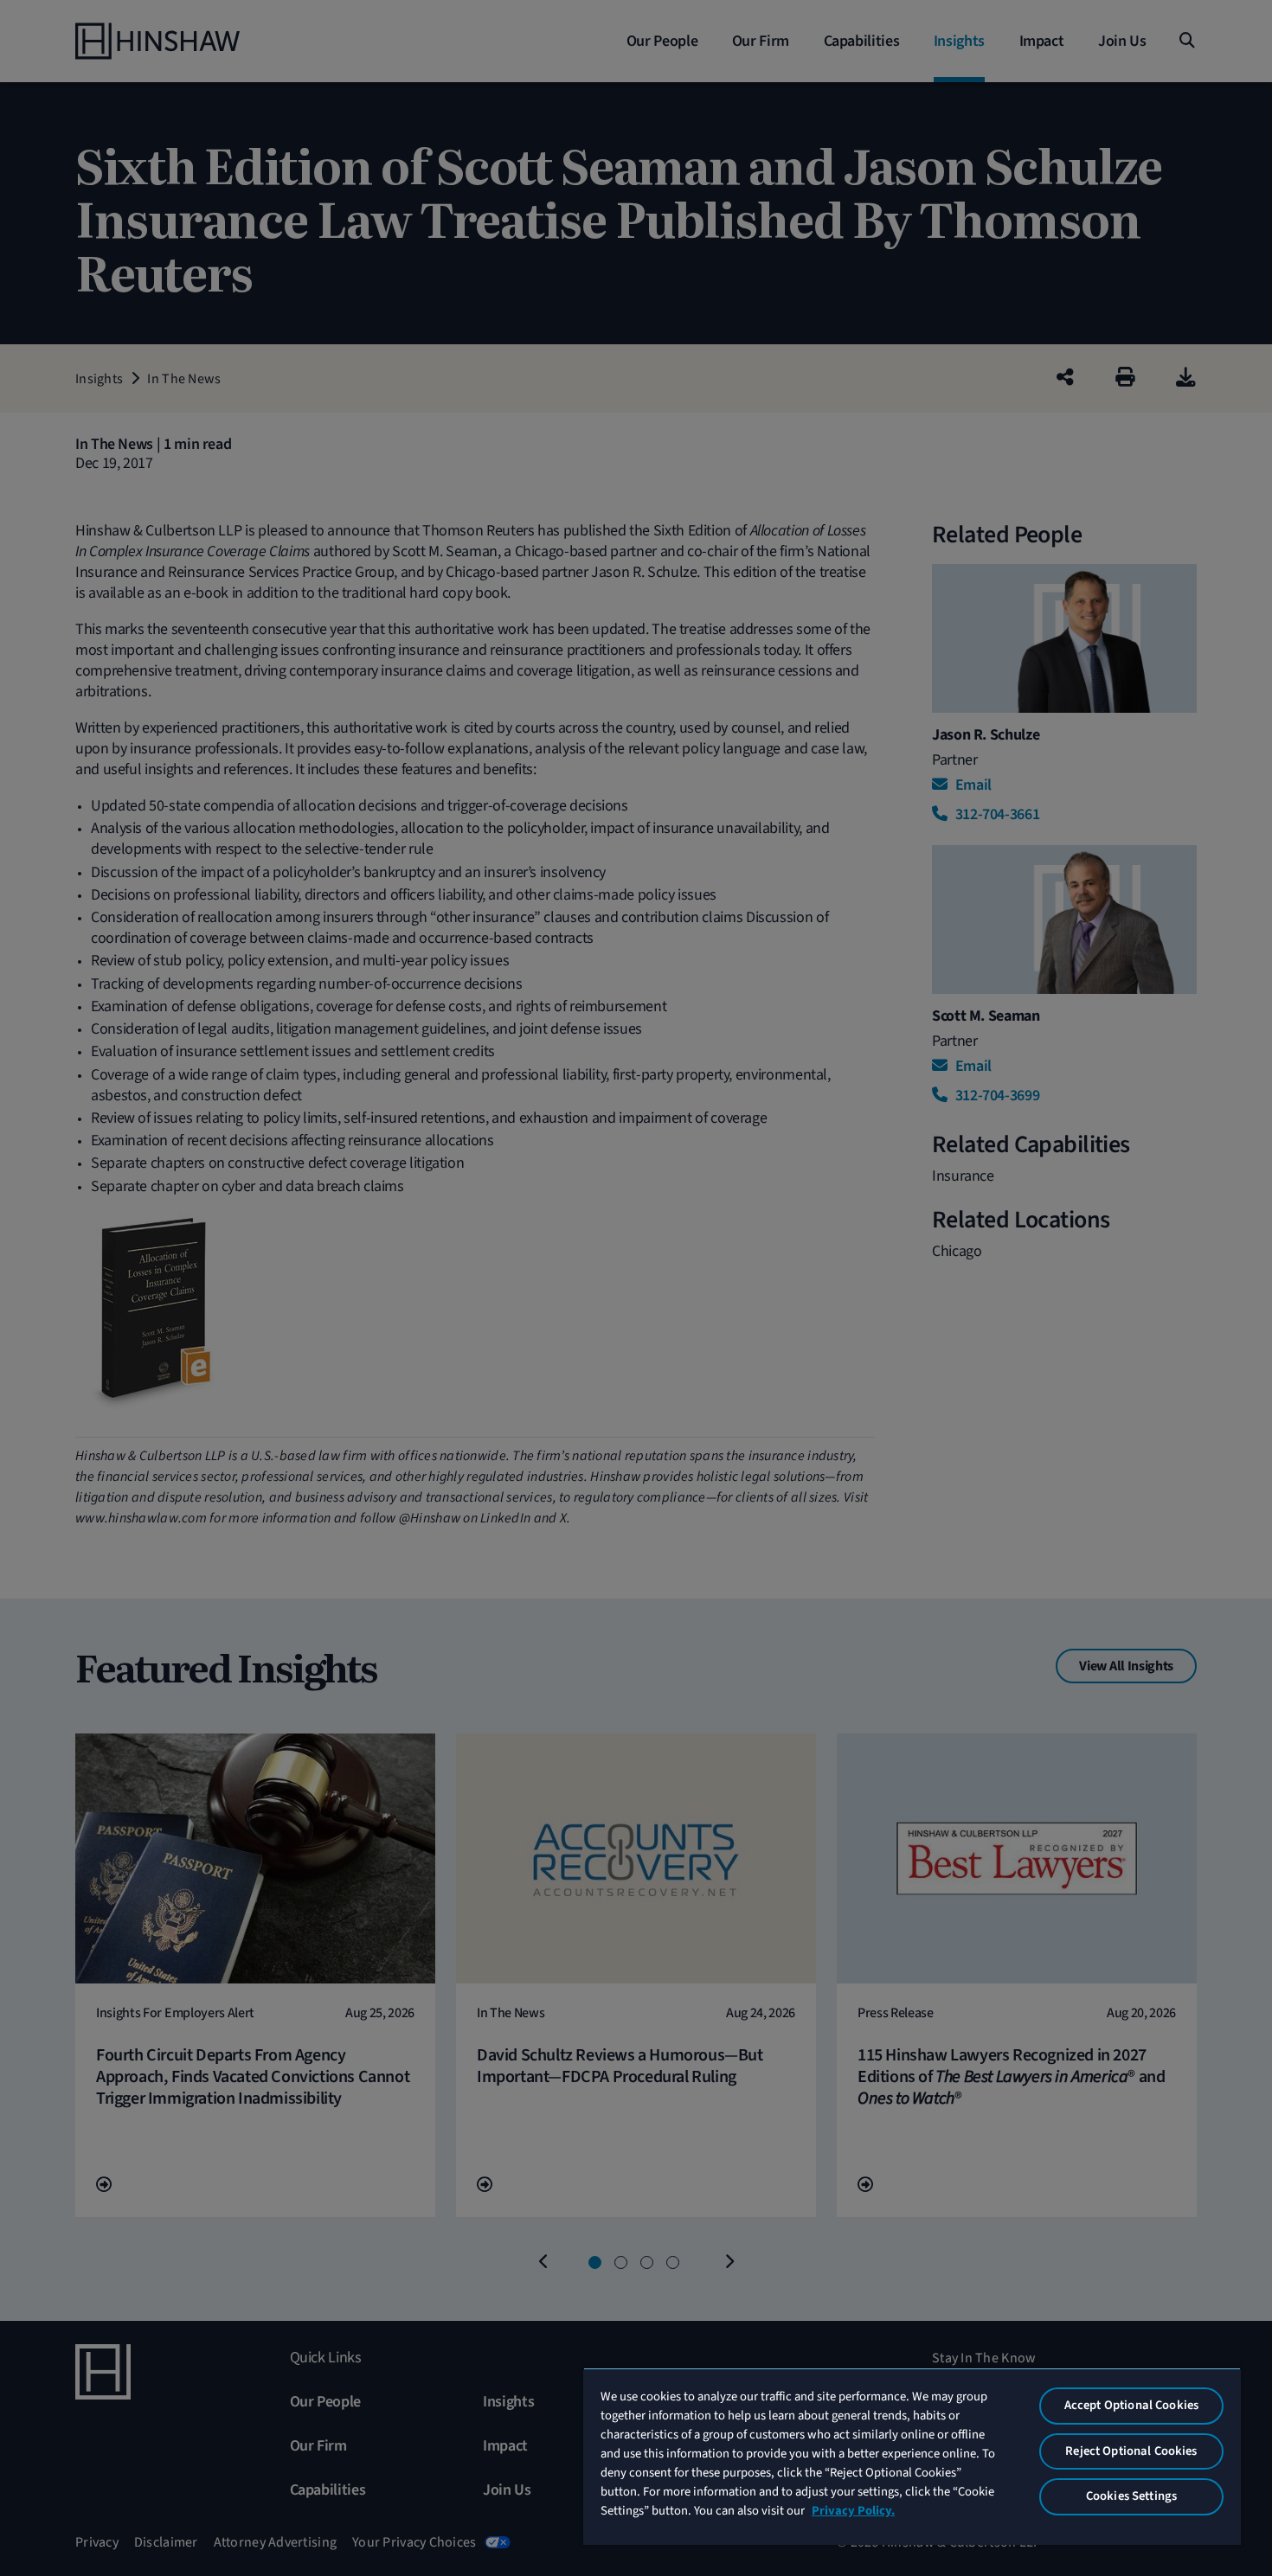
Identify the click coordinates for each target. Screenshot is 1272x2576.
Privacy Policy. (853, 2511)
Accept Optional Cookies (1131, 2405)
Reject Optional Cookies (1131, 2451)
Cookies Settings (1131, 2496)
